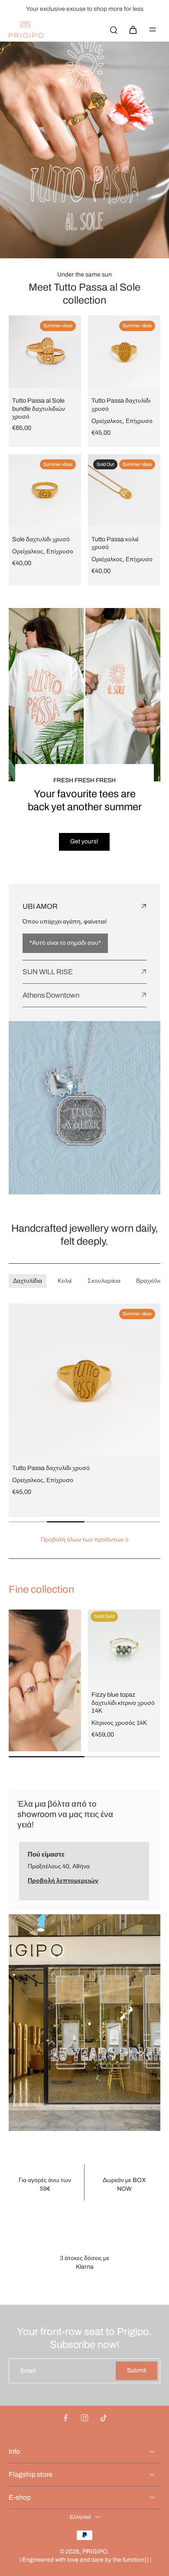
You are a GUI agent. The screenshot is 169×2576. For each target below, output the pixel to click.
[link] (127, 1540)
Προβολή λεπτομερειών (63, 1881)
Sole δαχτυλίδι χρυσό (41, 539)
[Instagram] (84, 2418)
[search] (114, 29)
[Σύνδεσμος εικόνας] (45, 1680)
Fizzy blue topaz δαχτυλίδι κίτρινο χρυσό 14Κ (123, 1703)
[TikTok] (104, 2418)
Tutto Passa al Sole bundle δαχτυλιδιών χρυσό (39, 408)
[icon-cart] (133, 29)
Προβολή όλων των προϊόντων (82, 1540)
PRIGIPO (95, 2552)
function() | (137, 2560)
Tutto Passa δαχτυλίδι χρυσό (51, 1468)
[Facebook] (65, 2418)
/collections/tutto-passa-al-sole (42, 46)
